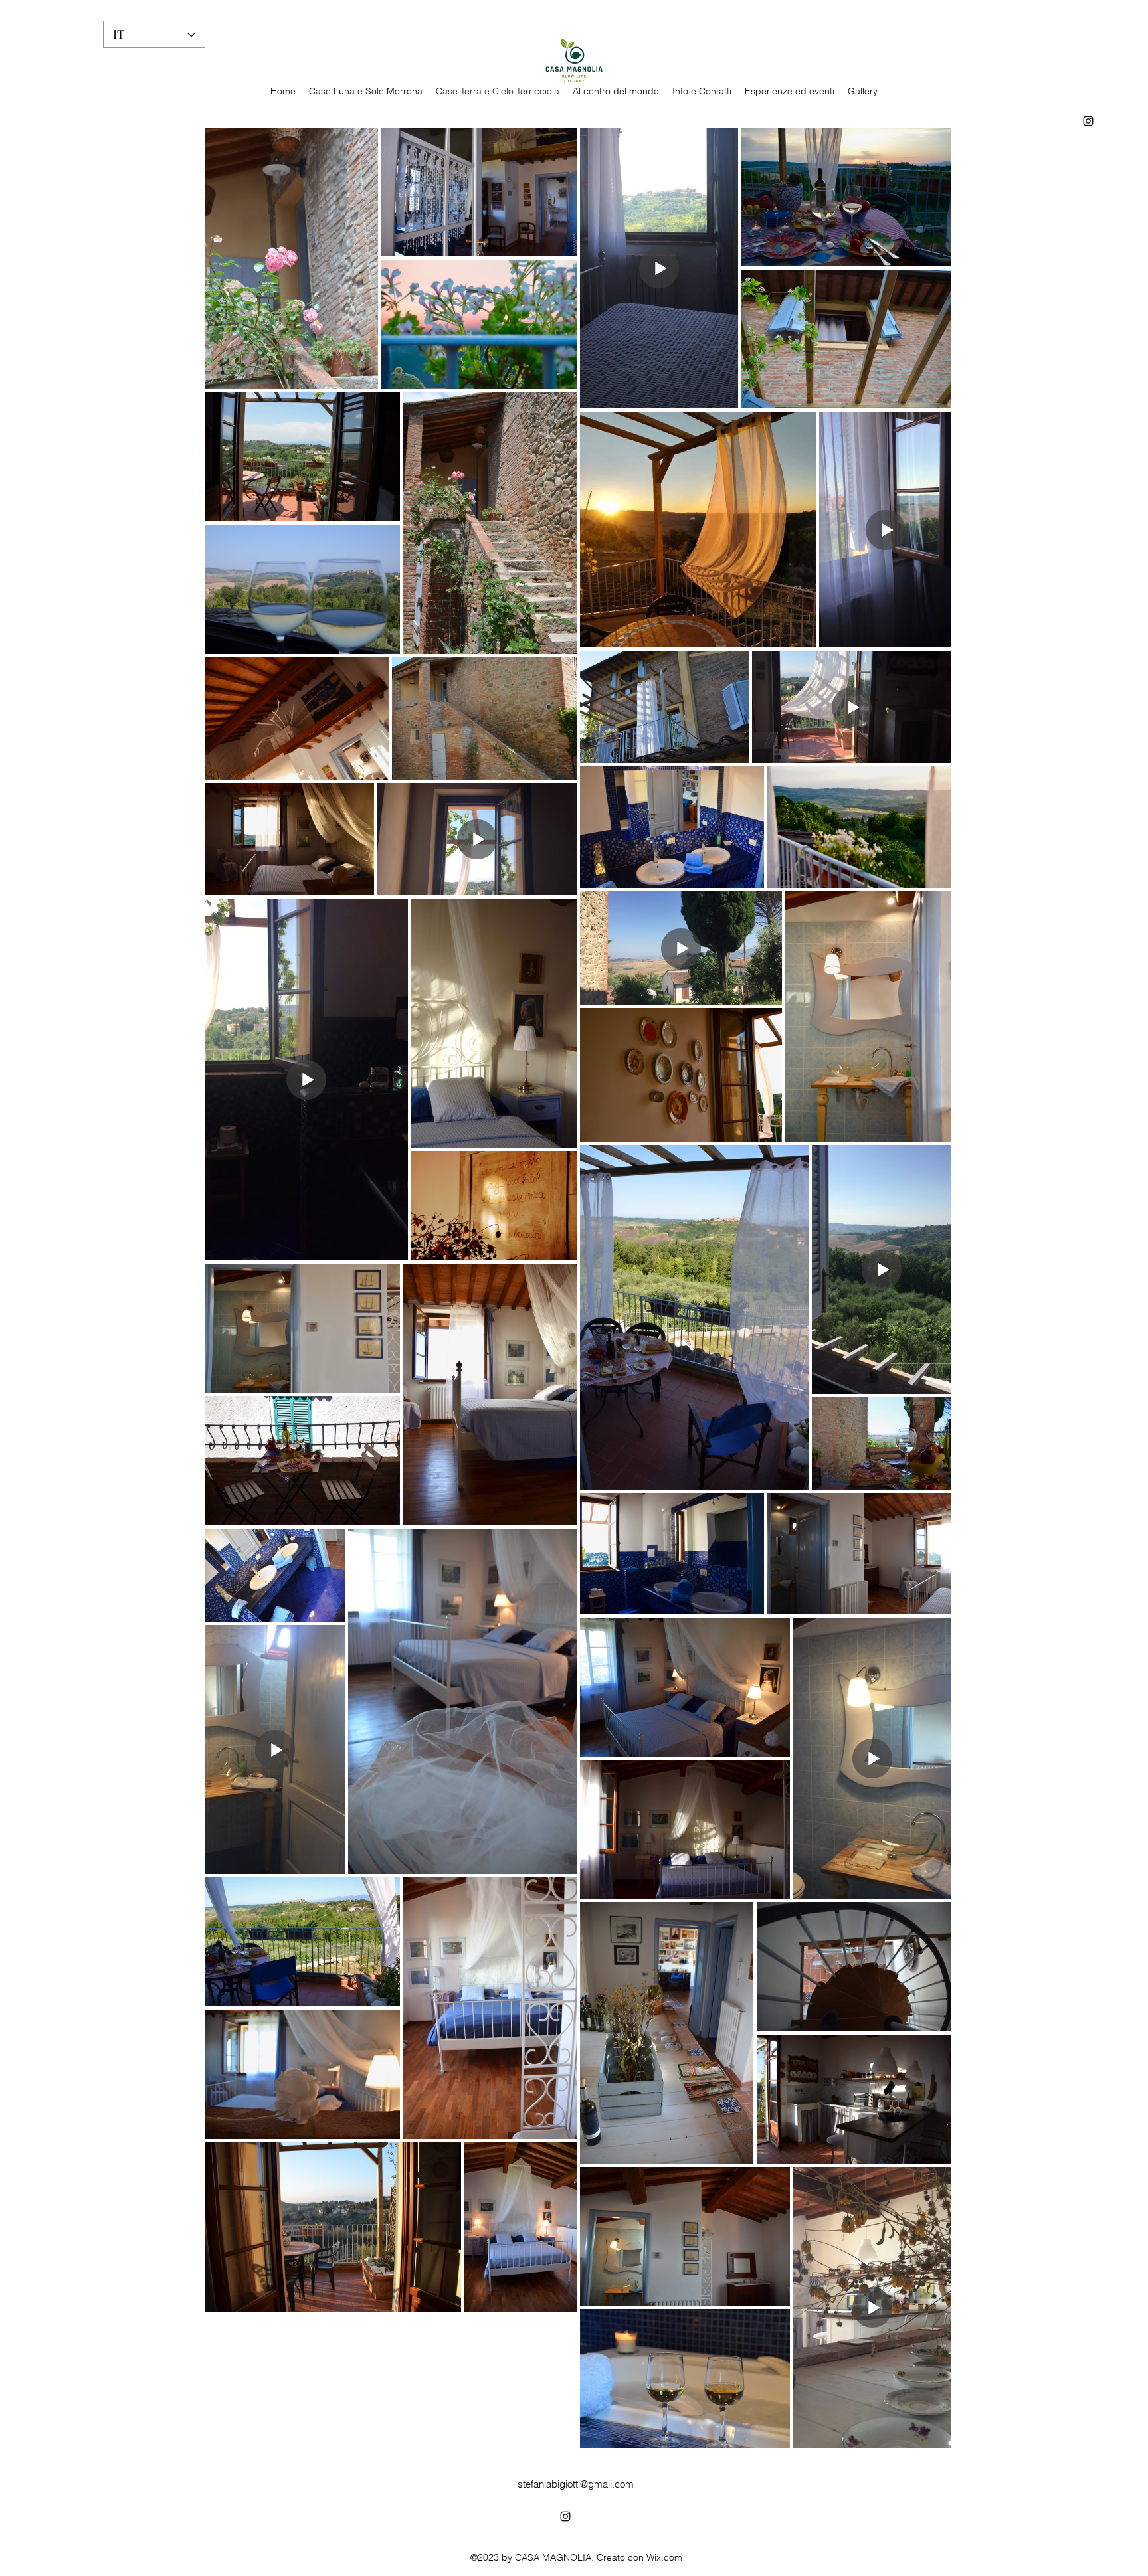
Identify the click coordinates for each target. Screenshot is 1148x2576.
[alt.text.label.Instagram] (1088, 121)
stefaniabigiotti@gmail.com (576, 2484)
